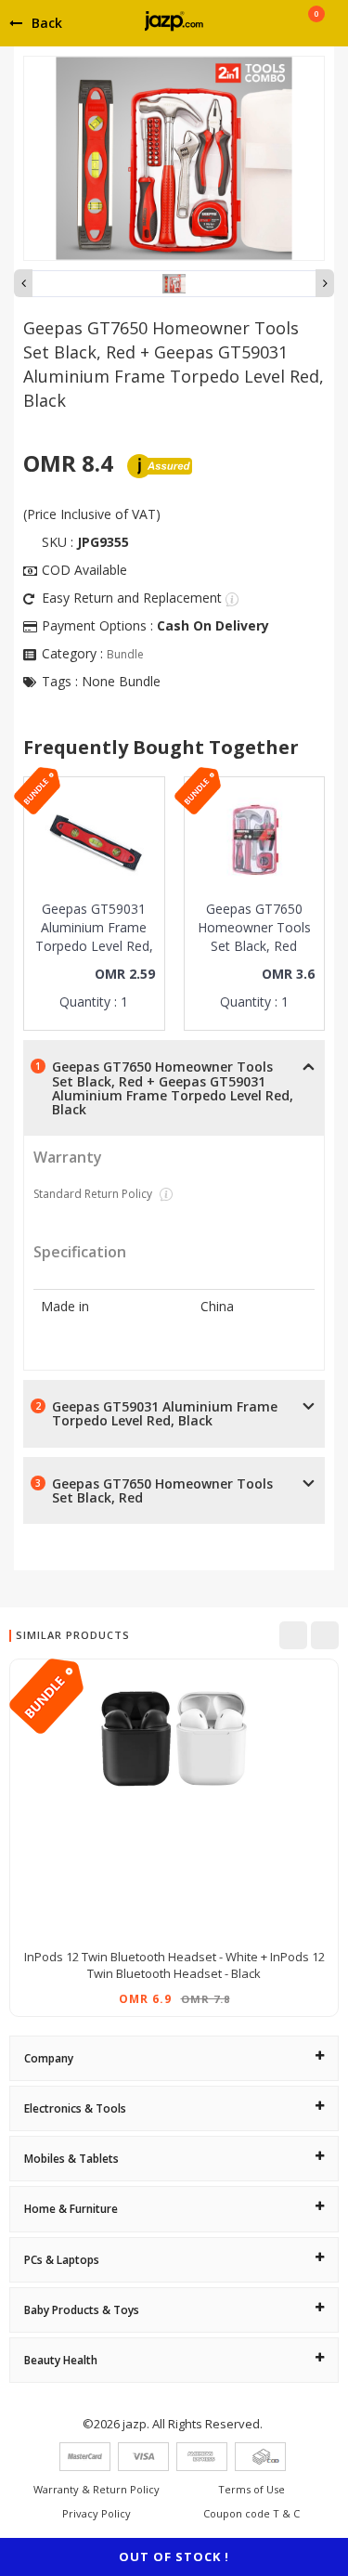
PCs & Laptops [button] (62, 2260)
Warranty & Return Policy (97, 2489)
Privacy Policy (97, 2513)
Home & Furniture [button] (71, 2209)
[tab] (174, 2058)
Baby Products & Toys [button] (82, 2310)
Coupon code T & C (251, 2513)
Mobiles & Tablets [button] (71, 2159)
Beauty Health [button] (61, 2360)
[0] (316, 30)
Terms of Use (251, 2489)
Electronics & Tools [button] (75, 2108)
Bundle (125, 654)
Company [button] (49, 2058)
